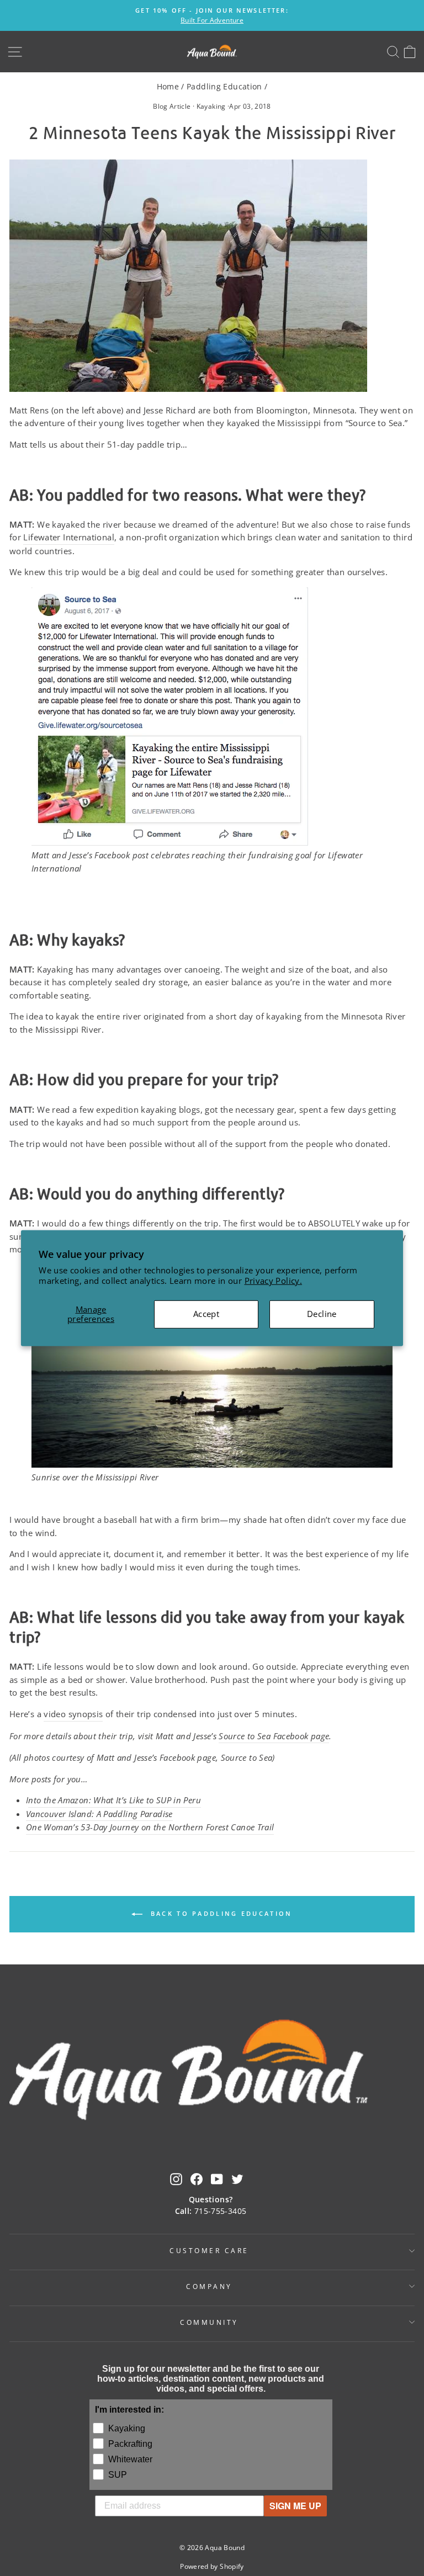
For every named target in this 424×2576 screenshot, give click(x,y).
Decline (322, 1314)
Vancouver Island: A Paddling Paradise (99, 1814)
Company (209, 2286)
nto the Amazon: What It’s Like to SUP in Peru (115, 1800)
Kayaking (211, 106)
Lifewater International (68, 537)
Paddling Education (224, 86)
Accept (206, 1314)
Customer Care (209, 2250)
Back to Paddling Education (219, 1913)
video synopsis (73, 1714)
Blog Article (172, 106)
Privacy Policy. (274, 1281)
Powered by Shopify (212, 2566)
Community (209, 2322)
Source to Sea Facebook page (274, 1736)
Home (168, 86)
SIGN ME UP (295, 2506)
